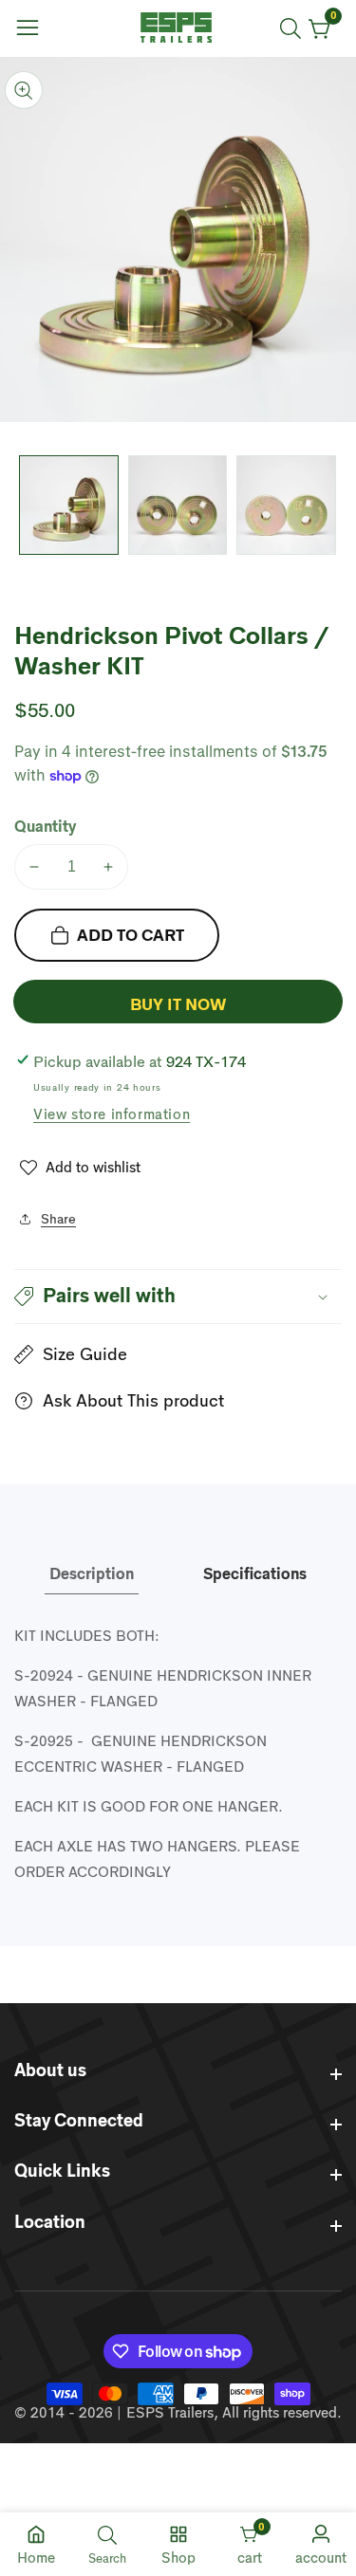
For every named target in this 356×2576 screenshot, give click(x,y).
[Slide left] (28, 505)
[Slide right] (328, 505)
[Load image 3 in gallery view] (286, 505)
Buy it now (178, 1005)
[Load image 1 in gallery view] (69, 505)
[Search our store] (294, 28)
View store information (112, 1114)
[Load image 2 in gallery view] (178, 505)
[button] (178, 1297)
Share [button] (58, 1219)
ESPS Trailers (170, 2412)
